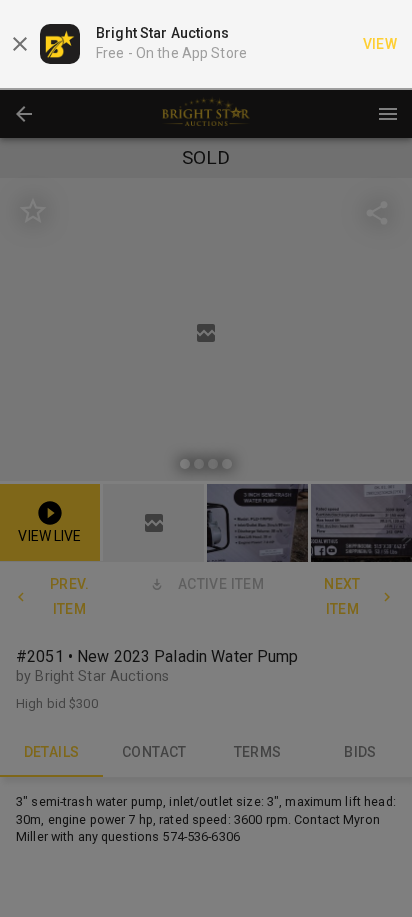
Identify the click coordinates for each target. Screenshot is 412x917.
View (380, 44)
